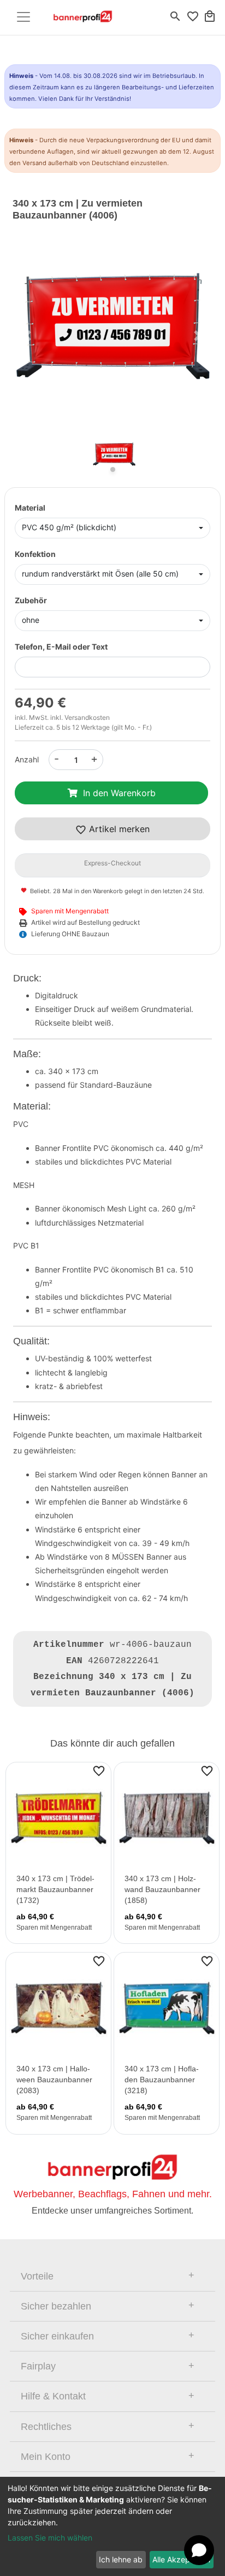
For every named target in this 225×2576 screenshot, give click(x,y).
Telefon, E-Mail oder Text (61, 647)
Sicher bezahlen (56, 2306)
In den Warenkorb (119, 793)
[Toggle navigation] (23, 17)
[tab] (112, 2276)
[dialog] (112, 2526)
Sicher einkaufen (57, 2336)
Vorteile (37, 2276)
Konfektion (35, 554)
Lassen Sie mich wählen (50, 2538)
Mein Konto (46, 2457)
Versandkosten (87, 717)
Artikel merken (118, 829)
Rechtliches (46, 2427)
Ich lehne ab (121, 2559)
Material (30, 508)
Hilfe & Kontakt (53, 2396)
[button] (28, 335)
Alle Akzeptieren (181, 2559)
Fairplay (38, 2366)
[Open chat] (199, 2550)
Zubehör (31, 600)
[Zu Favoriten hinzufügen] (99, 1771)
